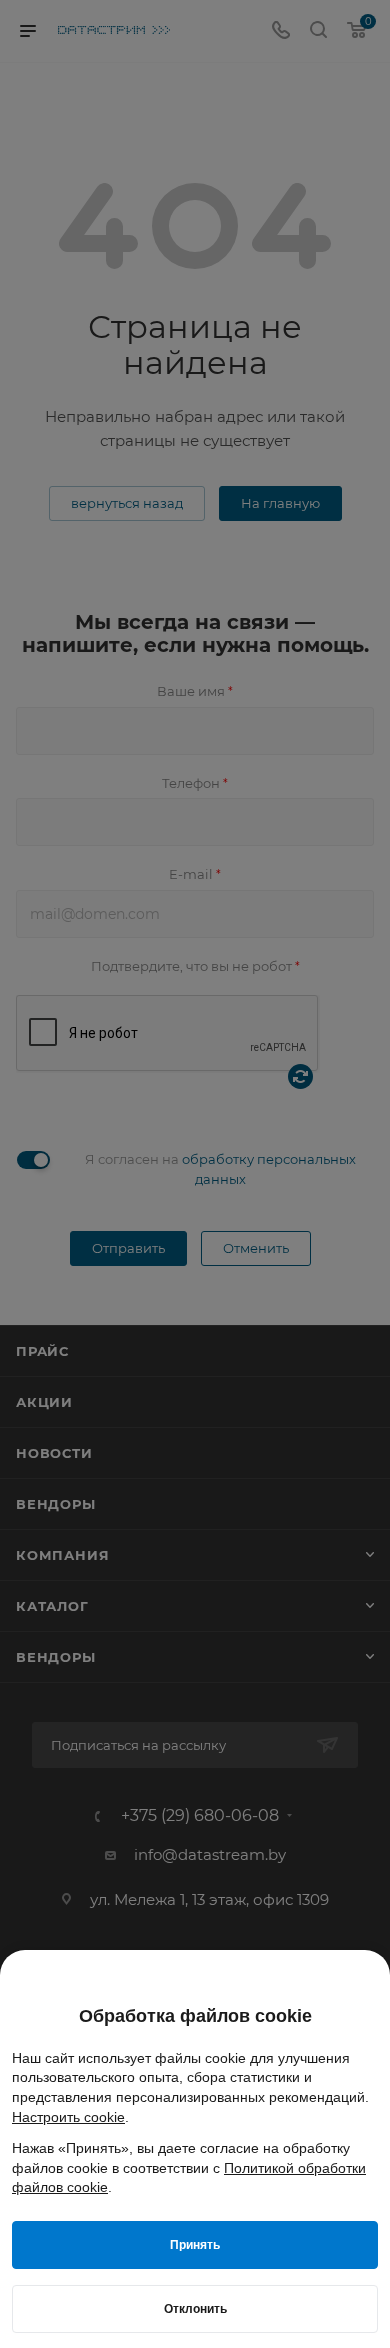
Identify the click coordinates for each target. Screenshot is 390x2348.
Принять (195, 2245)
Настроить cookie (68, 2117)
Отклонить (195, 2309)
